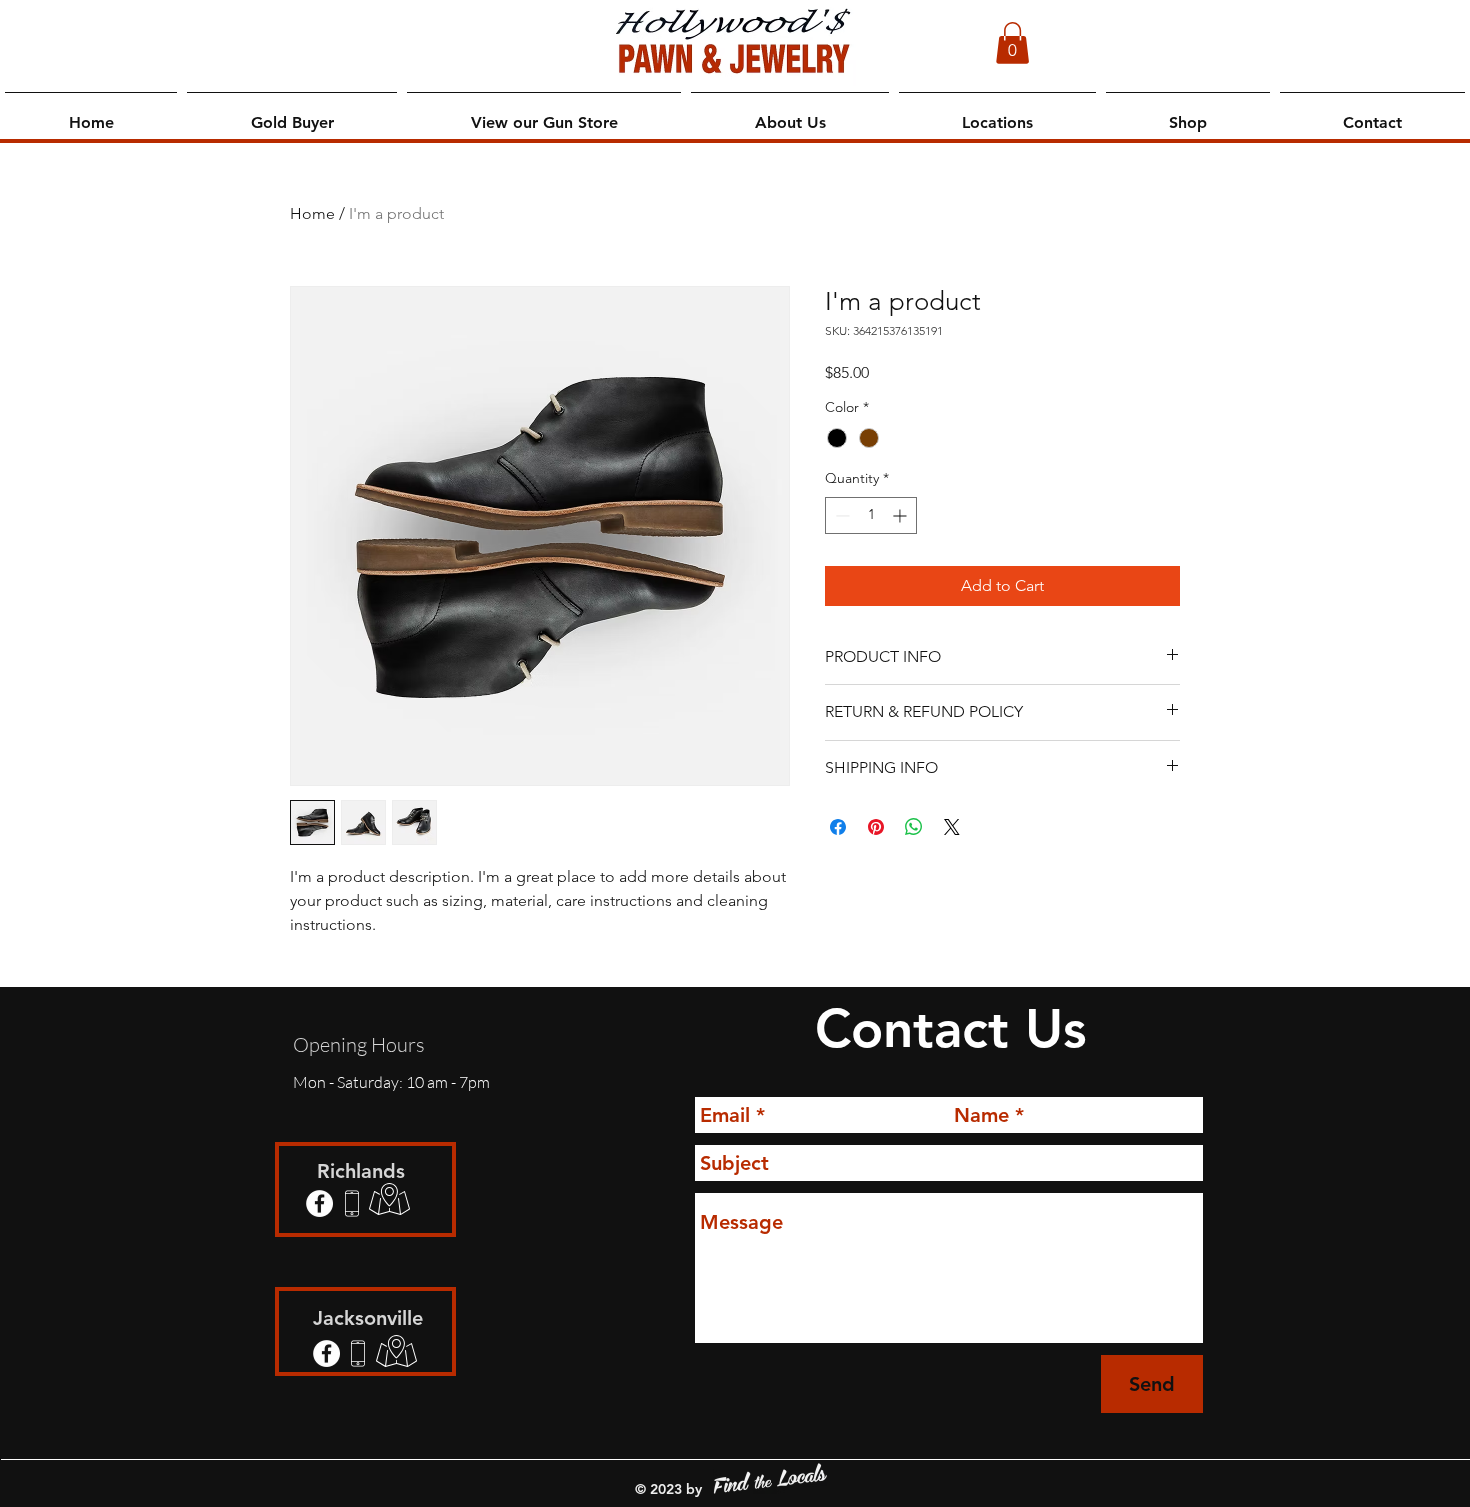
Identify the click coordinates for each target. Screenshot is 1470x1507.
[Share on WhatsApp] (914, 827)
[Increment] (901, 515)
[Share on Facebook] (838, 827)
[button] (1012, 43)
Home (312, 213)
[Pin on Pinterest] (876, 827)
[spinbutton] (871, 515)
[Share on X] (952, 827)
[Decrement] (840, 515)
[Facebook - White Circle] (319, 1203)
